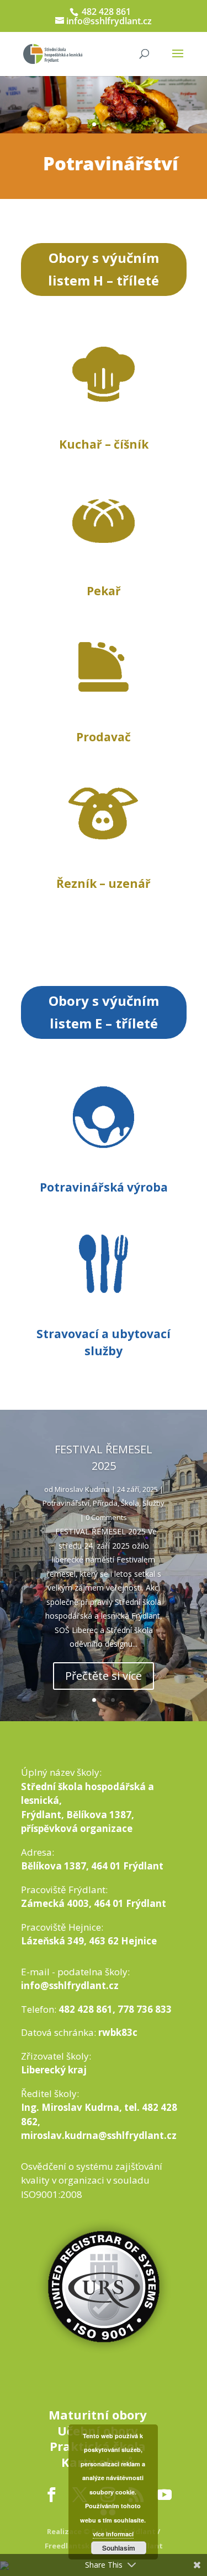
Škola (130, 1503)
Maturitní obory (98, 2415)
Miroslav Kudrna (82, 1489)
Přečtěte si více (104, 1676)
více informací (113, 2534)
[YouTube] (164, 2495)
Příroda (105, 1503)
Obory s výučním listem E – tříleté (104, 1012)
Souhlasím (119, 2548)
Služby (153, 1503)
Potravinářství (66, 1503)
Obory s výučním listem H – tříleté (104, 269)
